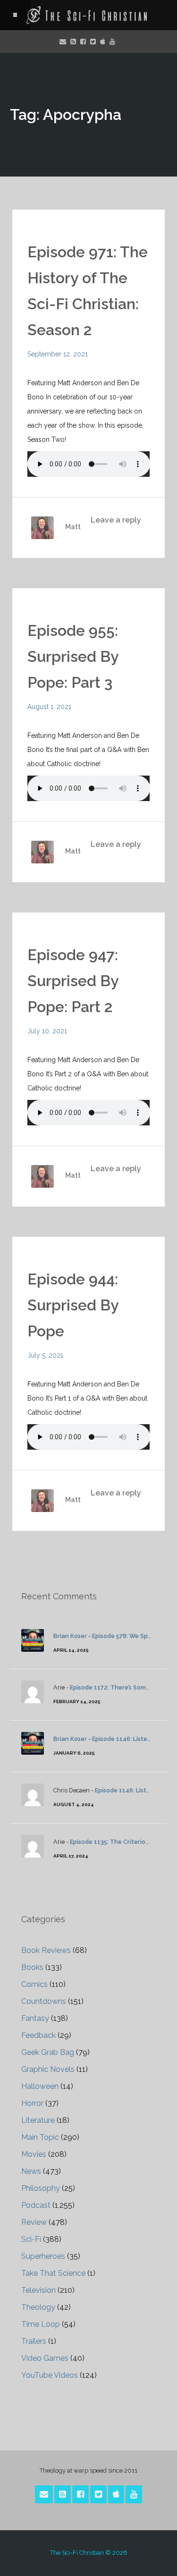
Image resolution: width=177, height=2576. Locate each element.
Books (32, 1967)
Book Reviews (46, 1950)
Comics (34, 1984)
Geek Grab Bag (48, 2052)
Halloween (40, 2086)
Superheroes (43, 2256)
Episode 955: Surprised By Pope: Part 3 (73, 656)
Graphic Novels (48, 2069)
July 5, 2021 (45, 1355)
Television (38, 2290)
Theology (38, 2307)
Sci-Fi (31, 2239)
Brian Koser (70, 1636)
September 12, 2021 (58, 354)
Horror (32, 2103)
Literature (38, 2120)
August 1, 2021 (49, 707)
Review (34, 2222)
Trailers (34, 2341)
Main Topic (40, 2137)
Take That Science (53, 2273)
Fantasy (35, 2018)
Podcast (36, 2205)
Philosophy (41, 2188)
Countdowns (44, 2001)
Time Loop (41, 2324)
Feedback (38, 2035)
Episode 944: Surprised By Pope (73, 1305)
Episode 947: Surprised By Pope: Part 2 (73, 981)
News (31, 2171)
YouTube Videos (50, 2375)
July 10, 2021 (47, 1031)
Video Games (45, 2358)
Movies (34, 2154)
